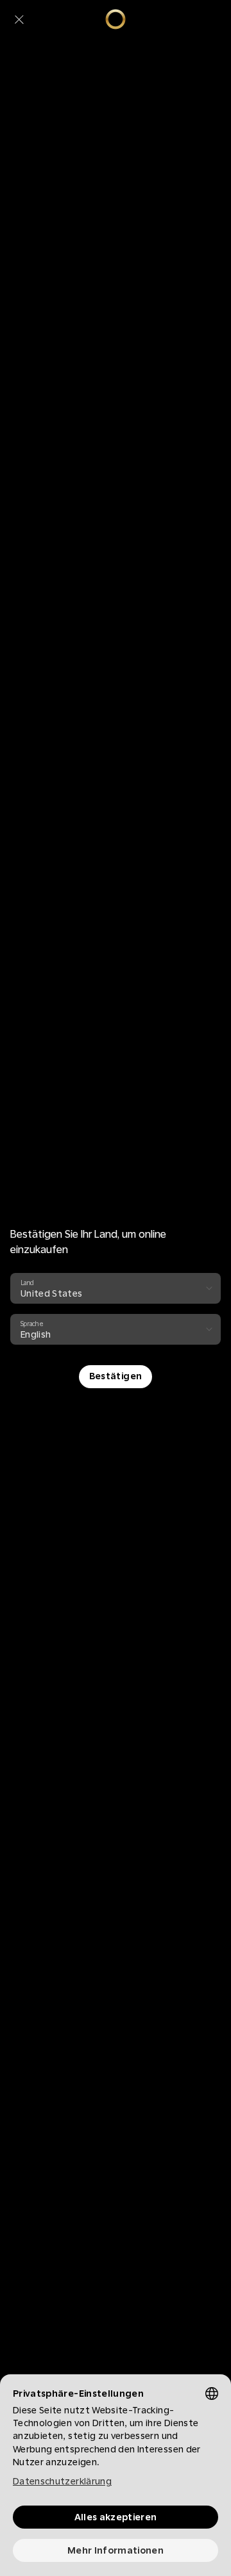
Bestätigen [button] (116, 1376)
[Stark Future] (116, 19)
